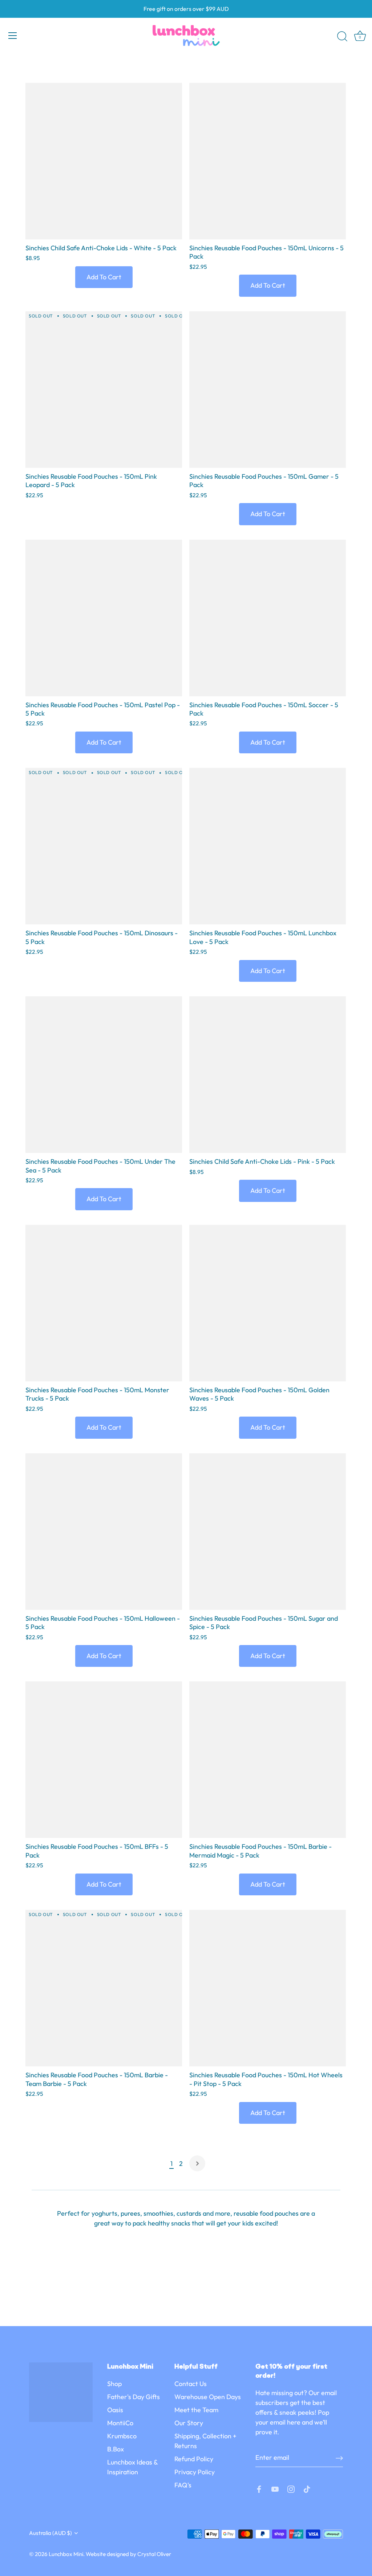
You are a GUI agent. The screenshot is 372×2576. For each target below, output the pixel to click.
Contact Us (191, 2384)
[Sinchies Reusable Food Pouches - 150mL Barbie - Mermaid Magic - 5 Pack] (268, 1760)
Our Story (189, 2423)
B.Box (116, 2449)
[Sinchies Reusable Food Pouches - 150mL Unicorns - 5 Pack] (268, 161)
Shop (114, 2384)
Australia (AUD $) (50, 2533)
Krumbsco (122, 2436)
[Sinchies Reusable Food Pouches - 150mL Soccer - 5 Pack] (268, 618)
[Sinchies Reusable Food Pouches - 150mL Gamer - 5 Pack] (268, 390)
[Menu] (13, 36)
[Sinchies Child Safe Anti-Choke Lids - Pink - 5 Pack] (268, 1075)
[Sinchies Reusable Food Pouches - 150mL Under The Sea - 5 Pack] (104, 1075)
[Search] (342, 37)
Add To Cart (104, 277)
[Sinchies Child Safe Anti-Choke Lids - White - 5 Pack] (104, 161)
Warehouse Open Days (208, 2397)
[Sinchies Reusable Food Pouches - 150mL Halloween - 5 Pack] (104, 1532)
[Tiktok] (307, 2488)
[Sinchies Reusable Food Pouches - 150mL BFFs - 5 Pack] (104, 1760)
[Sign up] (339, 2457)
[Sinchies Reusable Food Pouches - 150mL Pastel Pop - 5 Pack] (104, 618)
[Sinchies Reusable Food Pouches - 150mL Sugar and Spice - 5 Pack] (268, 1532)
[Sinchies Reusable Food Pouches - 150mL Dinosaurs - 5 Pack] (104, 846)
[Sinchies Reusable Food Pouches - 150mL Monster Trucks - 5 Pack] (104, 1303)
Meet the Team (196, 2410)
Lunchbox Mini (66, 2554)
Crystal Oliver (154, 2554)
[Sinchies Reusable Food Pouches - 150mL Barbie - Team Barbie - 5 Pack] (104, 1988)
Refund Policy (194, 2459)
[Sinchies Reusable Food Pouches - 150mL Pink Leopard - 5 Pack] (104, 390)
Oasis (115, 2410)
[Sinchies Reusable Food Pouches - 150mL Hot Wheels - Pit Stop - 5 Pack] (268, 1988)
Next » (197, 2163)
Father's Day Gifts (134, 2397)
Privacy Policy (195, 2472)
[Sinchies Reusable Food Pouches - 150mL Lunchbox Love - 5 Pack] (268, 846)
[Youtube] (275, 2488)
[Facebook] (259, 2488)
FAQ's (183, 2485)
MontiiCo (120, 2423)
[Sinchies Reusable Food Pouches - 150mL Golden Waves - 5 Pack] (268, 1303)
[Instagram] (291, 2488)
